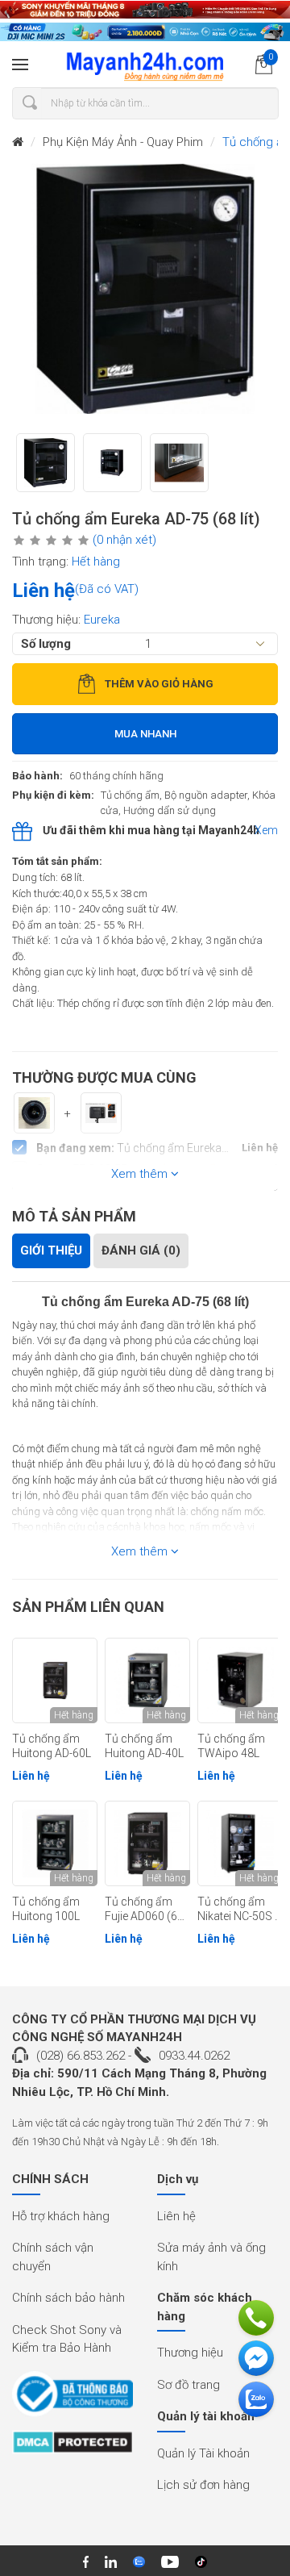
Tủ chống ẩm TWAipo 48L (231, 1746)
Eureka (102, 620)
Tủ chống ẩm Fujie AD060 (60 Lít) (144, 1910)
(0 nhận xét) (124, 540)
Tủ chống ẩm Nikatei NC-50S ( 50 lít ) (238, 1910)
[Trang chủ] (18, 142)
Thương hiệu (190, 2353)
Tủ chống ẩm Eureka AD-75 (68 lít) (145, 1302)
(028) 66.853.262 (81, 2056)
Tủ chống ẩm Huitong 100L (46, 1909)
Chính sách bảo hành (68, 2298)
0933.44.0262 (194, 2056)
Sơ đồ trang (188, 2385)
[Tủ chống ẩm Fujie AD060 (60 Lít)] (147, 1843)
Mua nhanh (145, 734)
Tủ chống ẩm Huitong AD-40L (144, 1746)
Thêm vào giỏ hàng (159, 684)
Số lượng (46, 644)
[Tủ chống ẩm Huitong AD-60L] (55, 1680)
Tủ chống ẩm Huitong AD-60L (52, 1746)
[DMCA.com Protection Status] (72, 2448)
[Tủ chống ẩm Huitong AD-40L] (147, 1680)
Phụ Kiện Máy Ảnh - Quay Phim (123, 142)
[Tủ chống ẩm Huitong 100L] (55, 1843)
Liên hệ (176, 2216)
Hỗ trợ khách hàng (61, 2216)
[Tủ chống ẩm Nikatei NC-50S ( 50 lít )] (240, 1843)
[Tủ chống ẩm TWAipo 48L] (240, 1680)
